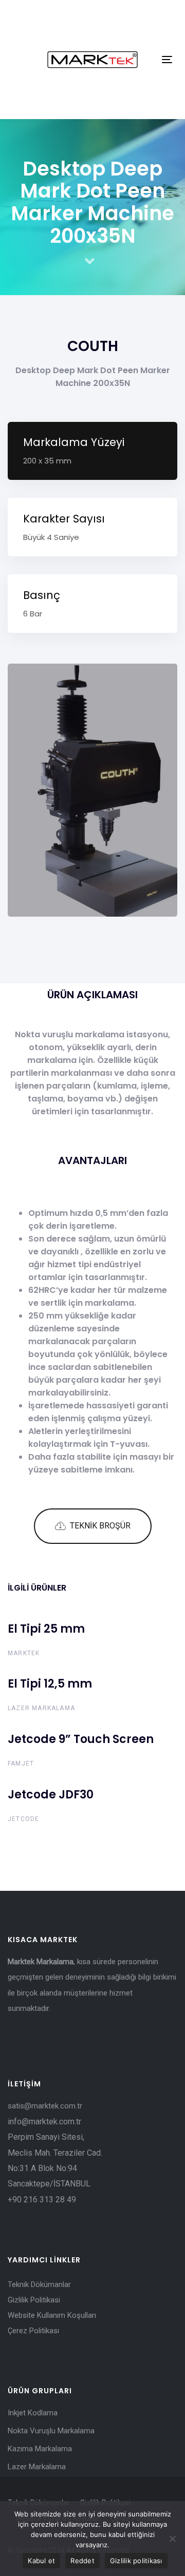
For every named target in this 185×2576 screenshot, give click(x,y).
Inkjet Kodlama (33, 2413)
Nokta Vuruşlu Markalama (51, 2431)
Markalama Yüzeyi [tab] (74, 450)
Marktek (24, 1653)
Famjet (21, 1764)
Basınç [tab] (42, 603)
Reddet (82, 2561)
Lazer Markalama (41, 1708)
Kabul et (41, 2561)
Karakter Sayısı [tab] (64, 527)
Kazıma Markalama (40, 2449)
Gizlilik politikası (136, 2561)
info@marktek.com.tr (45, 2122)
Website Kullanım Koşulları (52, 2315)
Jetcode (23, 1819)
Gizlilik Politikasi (34, 2300)
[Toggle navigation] (167, 59)
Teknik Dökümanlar (39, 2284)
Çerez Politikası (33, 2331)
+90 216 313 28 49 (42, 2200)
